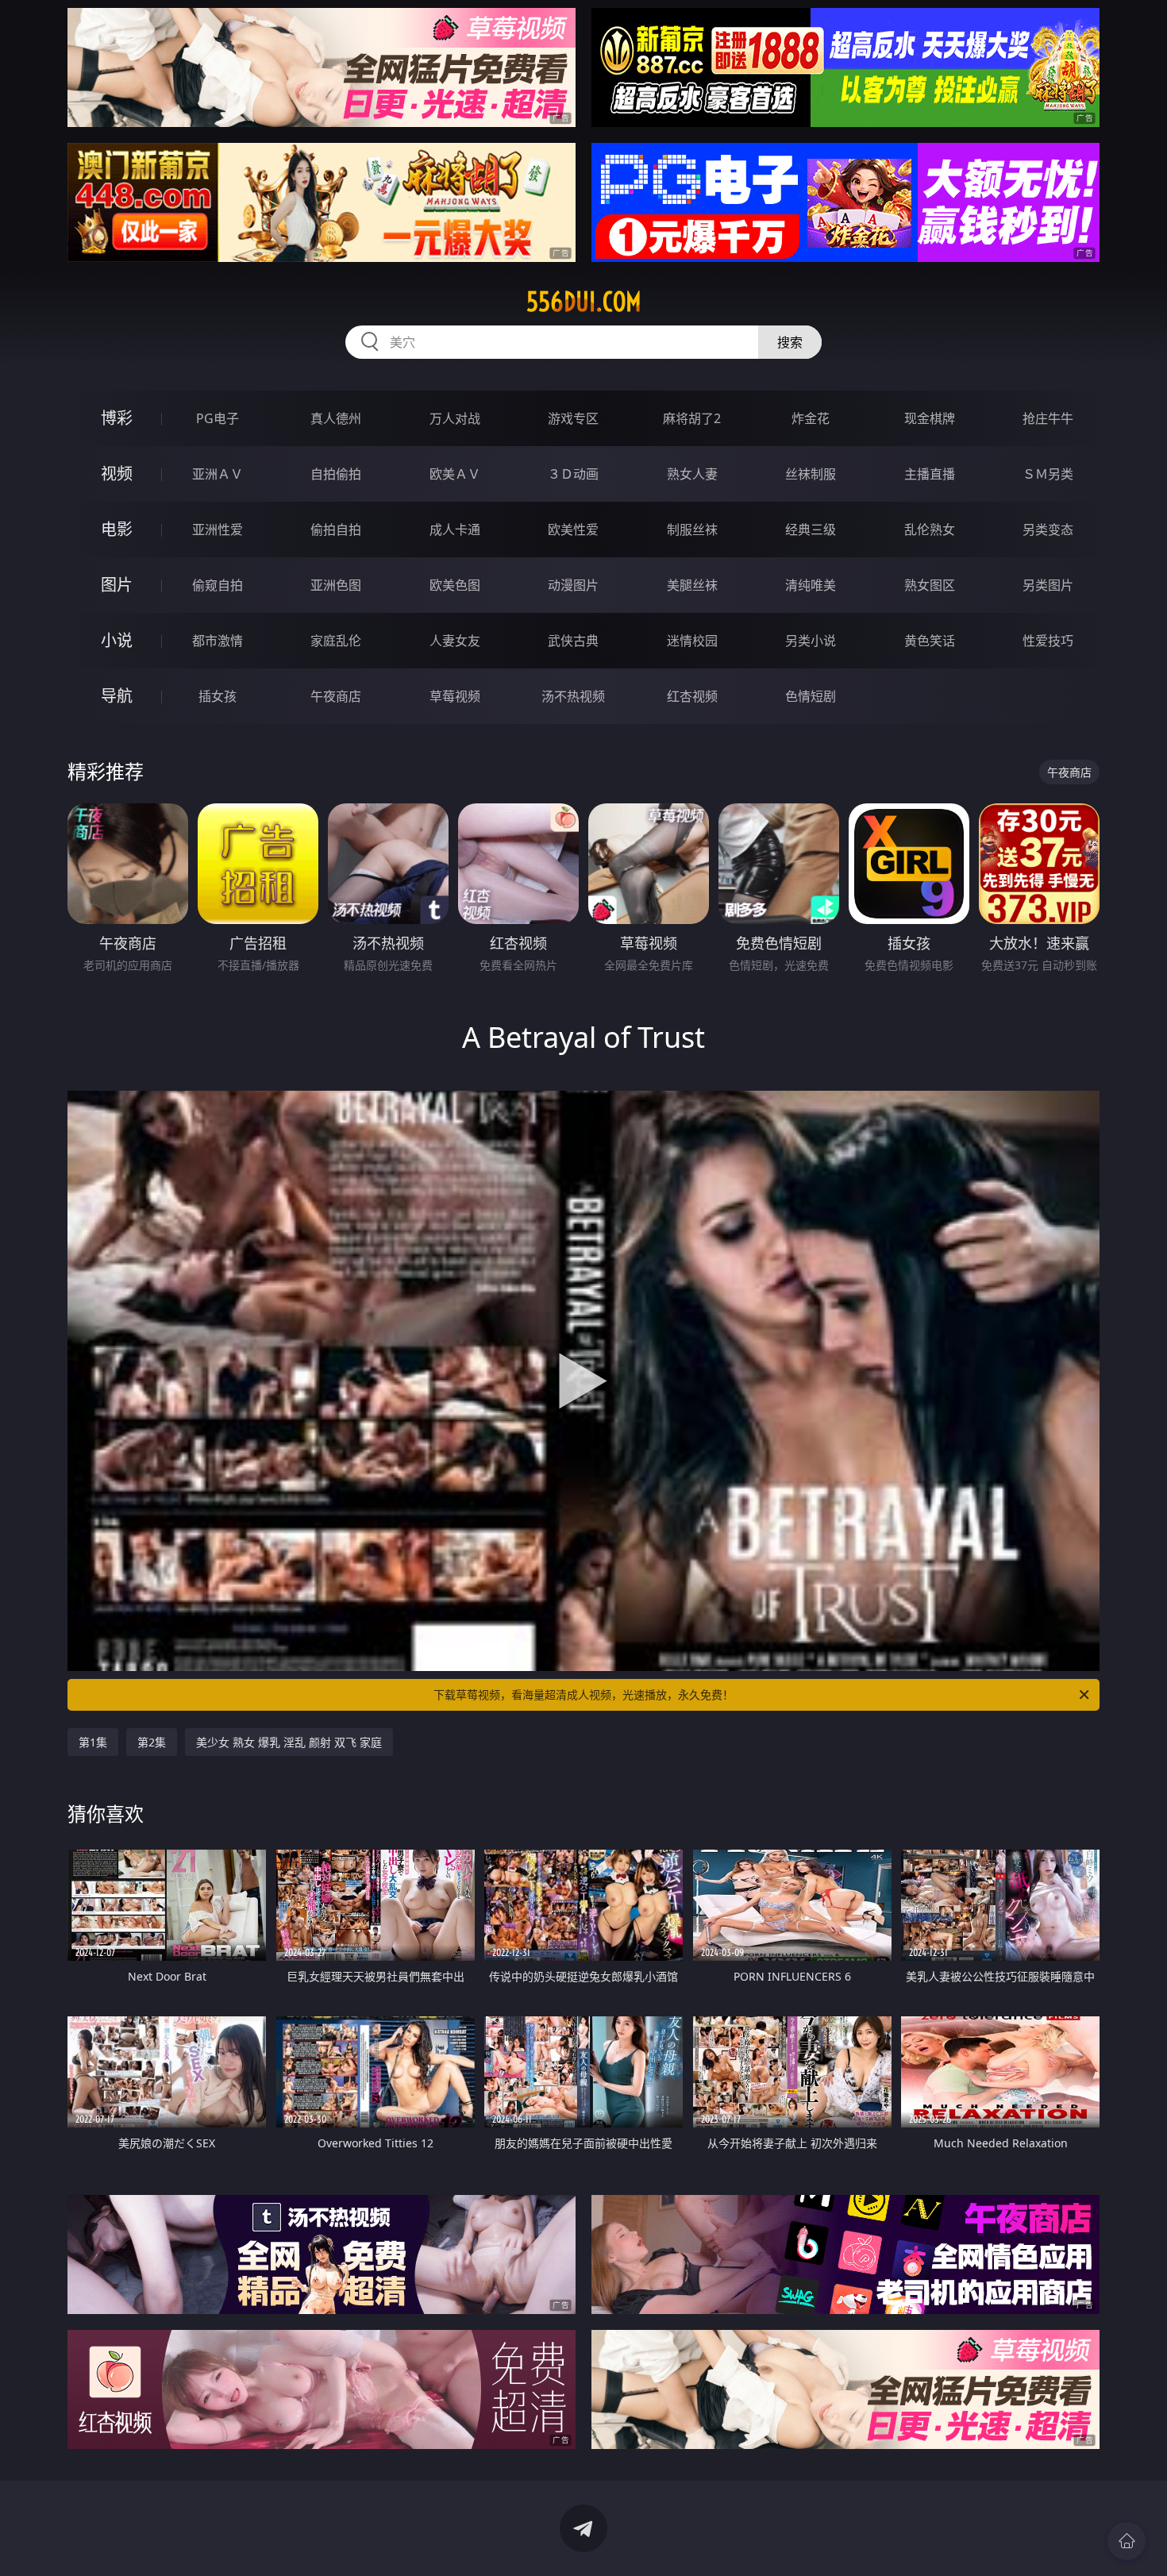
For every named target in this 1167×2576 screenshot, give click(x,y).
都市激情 (218, 641)
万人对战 (455, 418)
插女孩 (218, 696)
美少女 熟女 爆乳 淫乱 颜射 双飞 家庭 (289, 1742)
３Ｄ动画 (573, 474)
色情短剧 (811, 696)
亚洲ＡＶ (218, 474)
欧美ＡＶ (455, 474)
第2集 (152, 1742)
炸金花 (811, 418)
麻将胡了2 (692, 418)
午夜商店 (336, 696)
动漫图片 (573, 585)
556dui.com (584, 302)
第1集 (93, 1742)
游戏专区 (573, 418)
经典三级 (811, 529)
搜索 (790, 342)
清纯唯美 (811, 585)
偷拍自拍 (336, 529)
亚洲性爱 (218, 529)
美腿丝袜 (692, 585)
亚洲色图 (336, 585)
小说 (117, 640)
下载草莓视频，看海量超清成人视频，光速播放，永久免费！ (583, 1694)
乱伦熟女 (930, 529)
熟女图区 (930, 585)
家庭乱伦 (336, 641)
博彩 (117, 418)
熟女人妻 (692, 474)
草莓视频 (455, 696)
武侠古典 (573, 641)
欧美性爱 (573, 529)
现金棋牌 (930, 418)
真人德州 (336, 418)
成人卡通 (455, 529)
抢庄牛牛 (1048, 418)
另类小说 (811, 641)
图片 (117, 585)
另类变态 (1048, 529)
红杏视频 (692, 696)
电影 (117, 529)
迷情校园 (692, 641)
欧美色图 (455, 585)
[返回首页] (1127, 2541)
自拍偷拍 (336, 474)
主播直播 (930, 474)
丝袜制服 (811, 474)
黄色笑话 (930, 641)
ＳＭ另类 (1048, 474)
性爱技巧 (1048, 641)
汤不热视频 (573, 696)
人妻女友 (455, 641)
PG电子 (218, 418)
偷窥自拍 (218, 585)
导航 (117, 696)
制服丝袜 (692, 529)
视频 (117, 474)
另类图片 (1048, 585)
